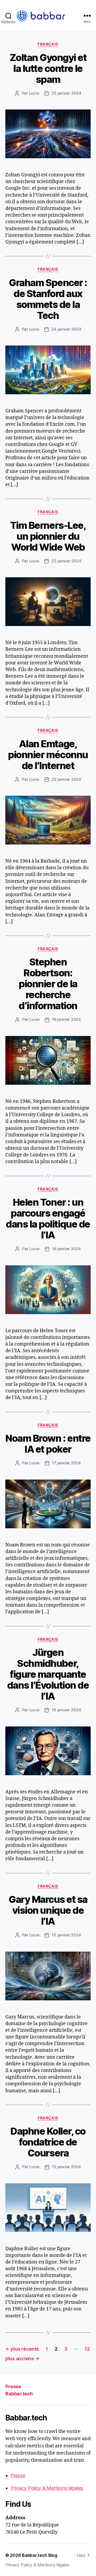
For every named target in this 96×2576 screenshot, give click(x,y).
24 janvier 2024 (66, 329)
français (48, 44)
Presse (13, 2386)
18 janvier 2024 (66, 1249)
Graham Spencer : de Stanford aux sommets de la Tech (48, 299)
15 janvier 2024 (66, 1935)
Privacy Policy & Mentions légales (47, 2488)
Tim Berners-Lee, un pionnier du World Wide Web (48, 536)
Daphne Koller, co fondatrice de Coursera (48, 2142)
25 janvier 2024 (66, 93)
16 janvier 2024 (66, 1710)
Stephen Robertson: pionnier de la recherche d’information (48, 984)
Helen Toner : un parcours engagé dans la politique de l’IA (48, 1219)
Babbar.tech (19, 2394)
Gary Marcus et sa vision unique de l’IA (48, 1910)
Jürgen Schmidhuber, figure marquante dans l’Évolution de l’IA (48, 1674)
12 (87, 2349)
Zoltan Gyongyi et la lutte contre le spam (48, 68)
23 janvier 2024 (66, 561)
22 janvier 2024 (66, 779)
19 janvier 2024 (66, 1019)
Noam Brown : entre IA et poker (48, 1444)
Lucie (34, 93)
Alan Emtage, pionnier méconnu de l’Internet (48, 755)
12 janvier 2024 (66, 2167)
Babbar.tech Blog (40, 2555)
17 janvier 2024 (66, 1463)
